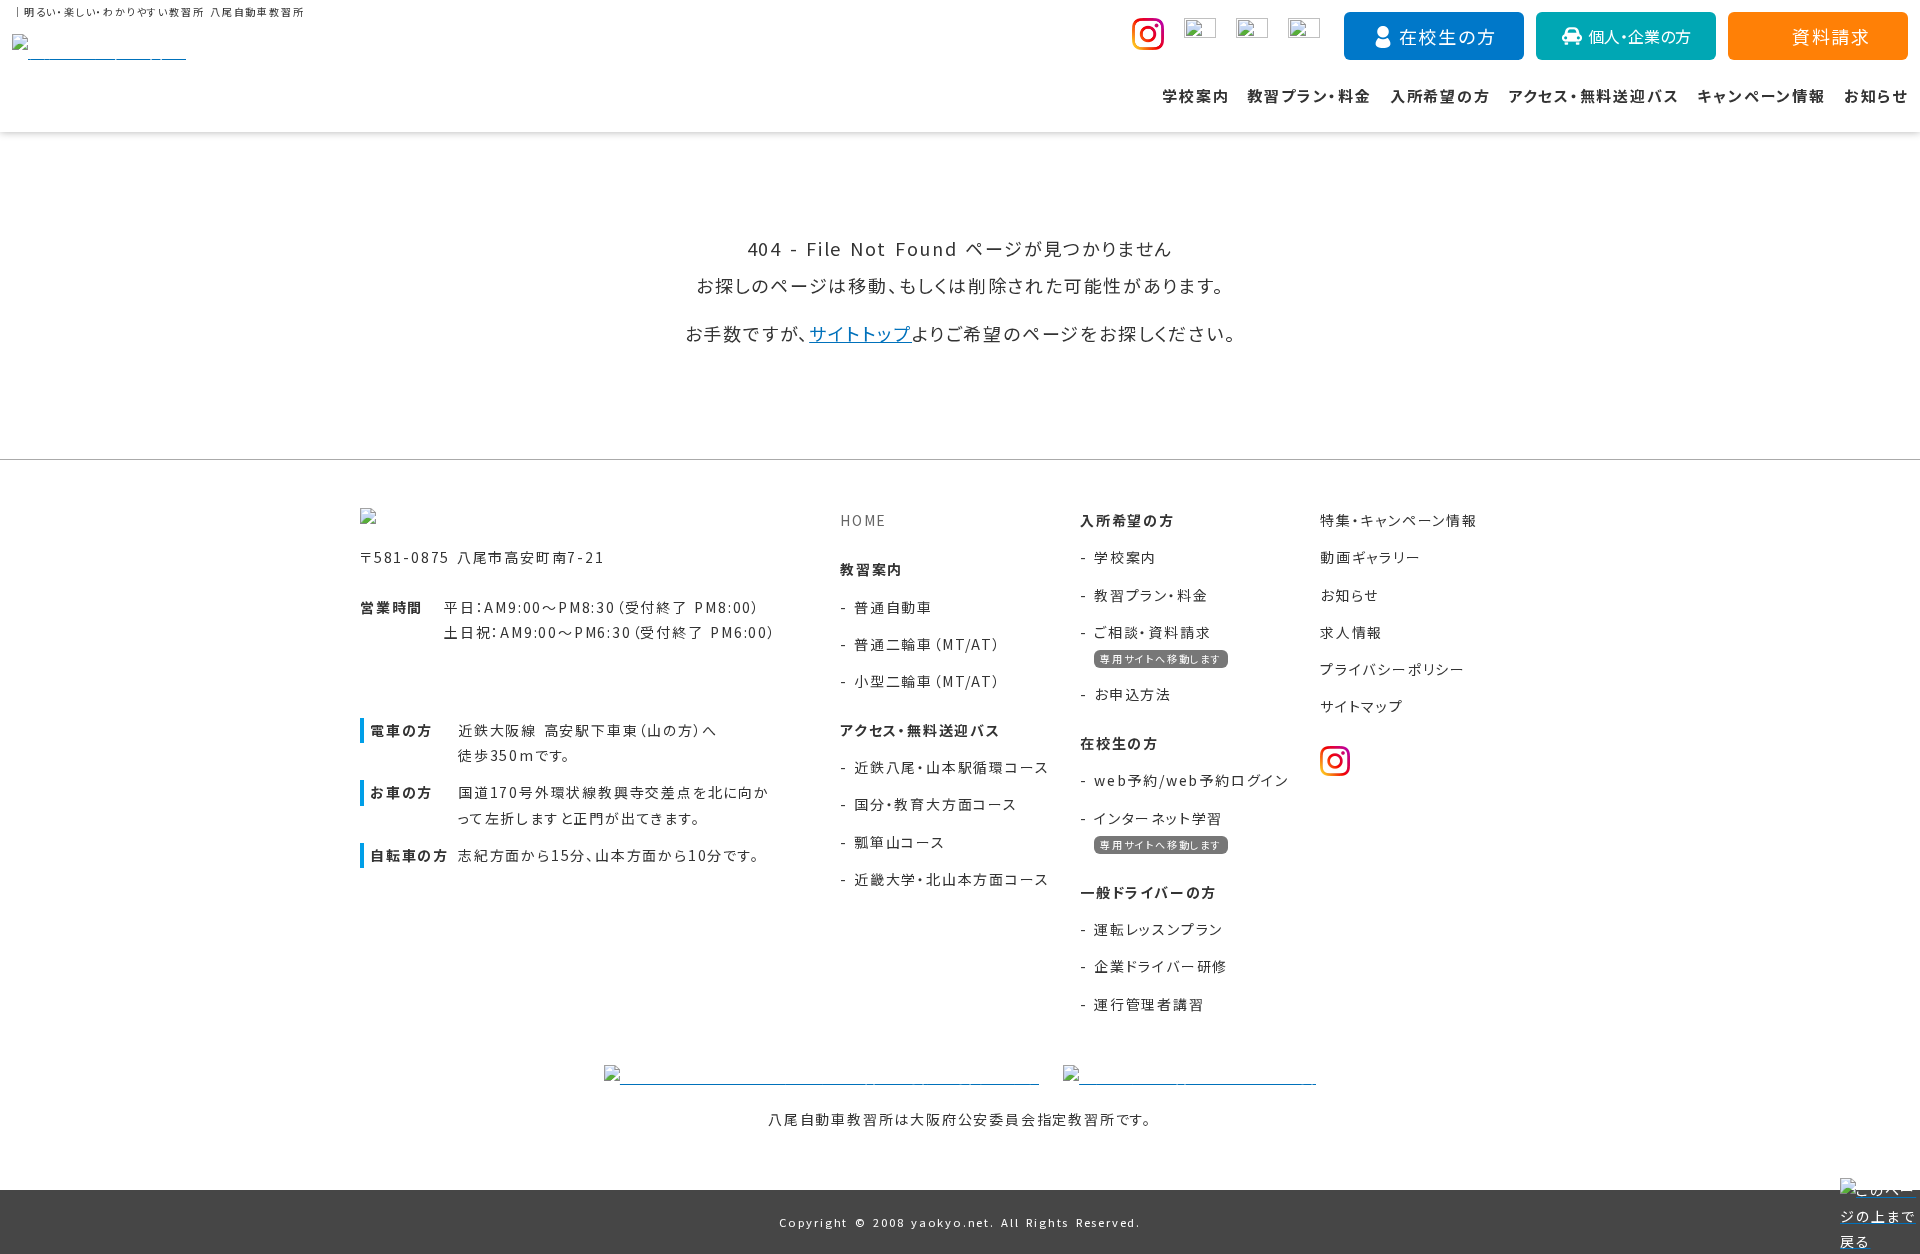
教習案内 (871, 569)
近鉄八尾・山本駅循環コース (951, 767)
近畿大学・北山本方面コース (951, 879)
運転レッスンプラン (1158, 929)
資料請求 (1831, 36)
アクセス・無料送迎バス (1594, 95)
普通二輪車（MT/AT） (928, 644)
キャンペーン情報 (1761, 95)
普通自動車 (893, 607)
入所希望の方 (1440, 95)
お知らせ (1876, 95)
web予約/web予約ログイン (1191, 780)
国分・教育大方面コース (936, 804)
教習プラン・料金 (1309, 95)
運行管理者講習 (1149, 1004)
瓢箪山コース (900, 842)
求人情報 (1351, 632)
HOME (863, 520)
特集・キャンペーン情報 (1399, 520)
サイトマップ (1362, 706)
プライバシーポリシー (1393, 669)
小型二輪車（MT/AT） (928, 681)
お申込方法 (1133, 694)
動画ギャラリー (1371, 557)
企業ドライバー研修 (1161, 966)
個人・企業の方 (1639, 36)
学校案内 (1195, 95)
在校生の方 (1448, 36)
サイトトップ (860, 333)
